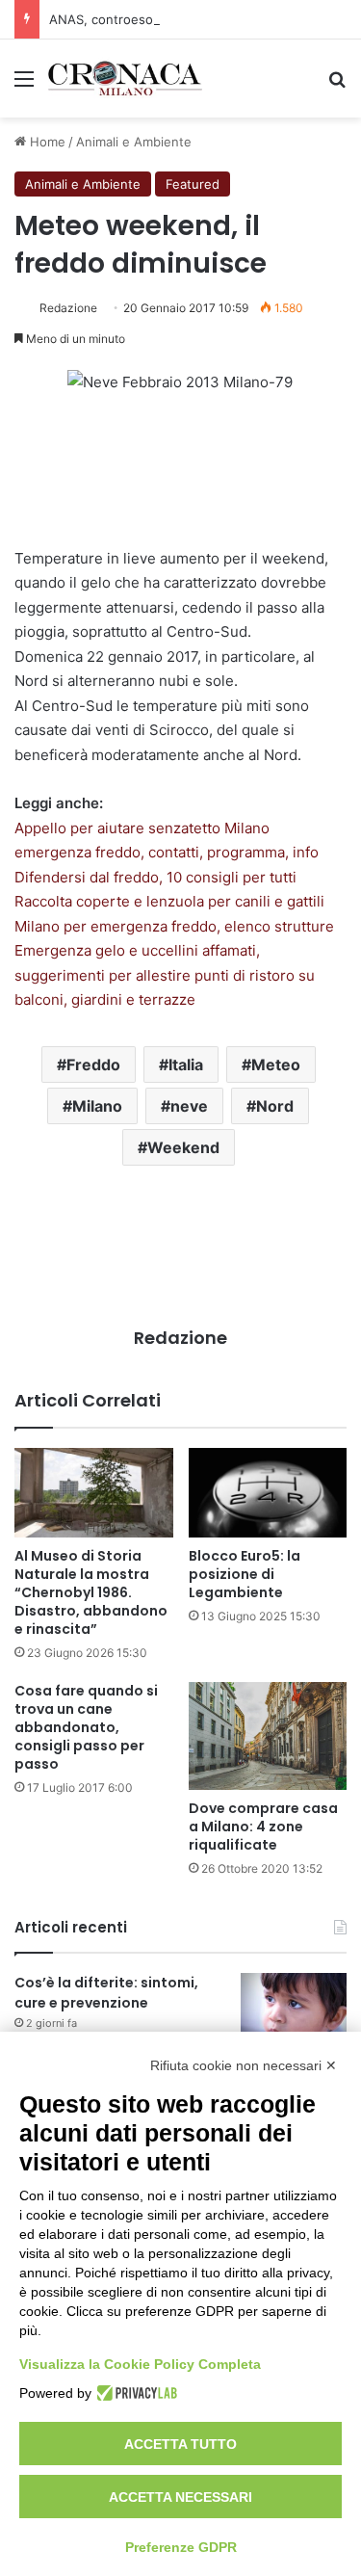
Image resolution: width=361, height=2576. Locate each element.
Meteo (276, 1065)
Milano (97, 1106)
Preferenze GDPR (181, 2547)
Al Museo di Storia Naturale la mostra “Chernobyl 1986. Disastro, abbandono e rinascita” (91, 1592)
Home (46, 142)
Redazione (68, 308)
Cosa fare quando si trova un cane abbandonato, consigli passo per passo (86, 1727)
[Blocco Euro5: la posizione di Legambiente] (268, 1493)
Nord (275, 1106)
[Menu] (24, 85)
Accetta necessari (180, 2497)
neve (189, 1106)
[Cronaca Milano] (125, 79)
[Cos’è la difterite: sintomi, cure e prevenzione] (294, 2009)
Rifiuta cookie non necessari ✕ (244, 2065)
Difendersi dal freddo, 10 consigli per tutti (155, 877)
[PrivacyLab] (134, 2393)
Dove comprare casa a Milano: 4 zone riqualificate (263, 1827)
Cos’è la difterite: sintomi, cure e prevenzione (106, 1993)
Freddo (93, 1065)
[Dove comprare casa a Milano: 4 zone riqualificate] (268, 1736)
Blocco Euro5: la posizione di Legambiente (245, 1574)
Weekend (183, 1147)
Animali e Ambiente (134, 142)
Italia (186, 1065)
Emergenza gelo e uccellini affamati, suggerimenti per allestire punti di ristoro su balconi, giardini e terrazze (165, 975)
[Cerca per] (337, 85)
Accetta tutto (180, 2444)
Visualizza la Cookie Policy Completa (140, 2364)
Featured (193, 184)
